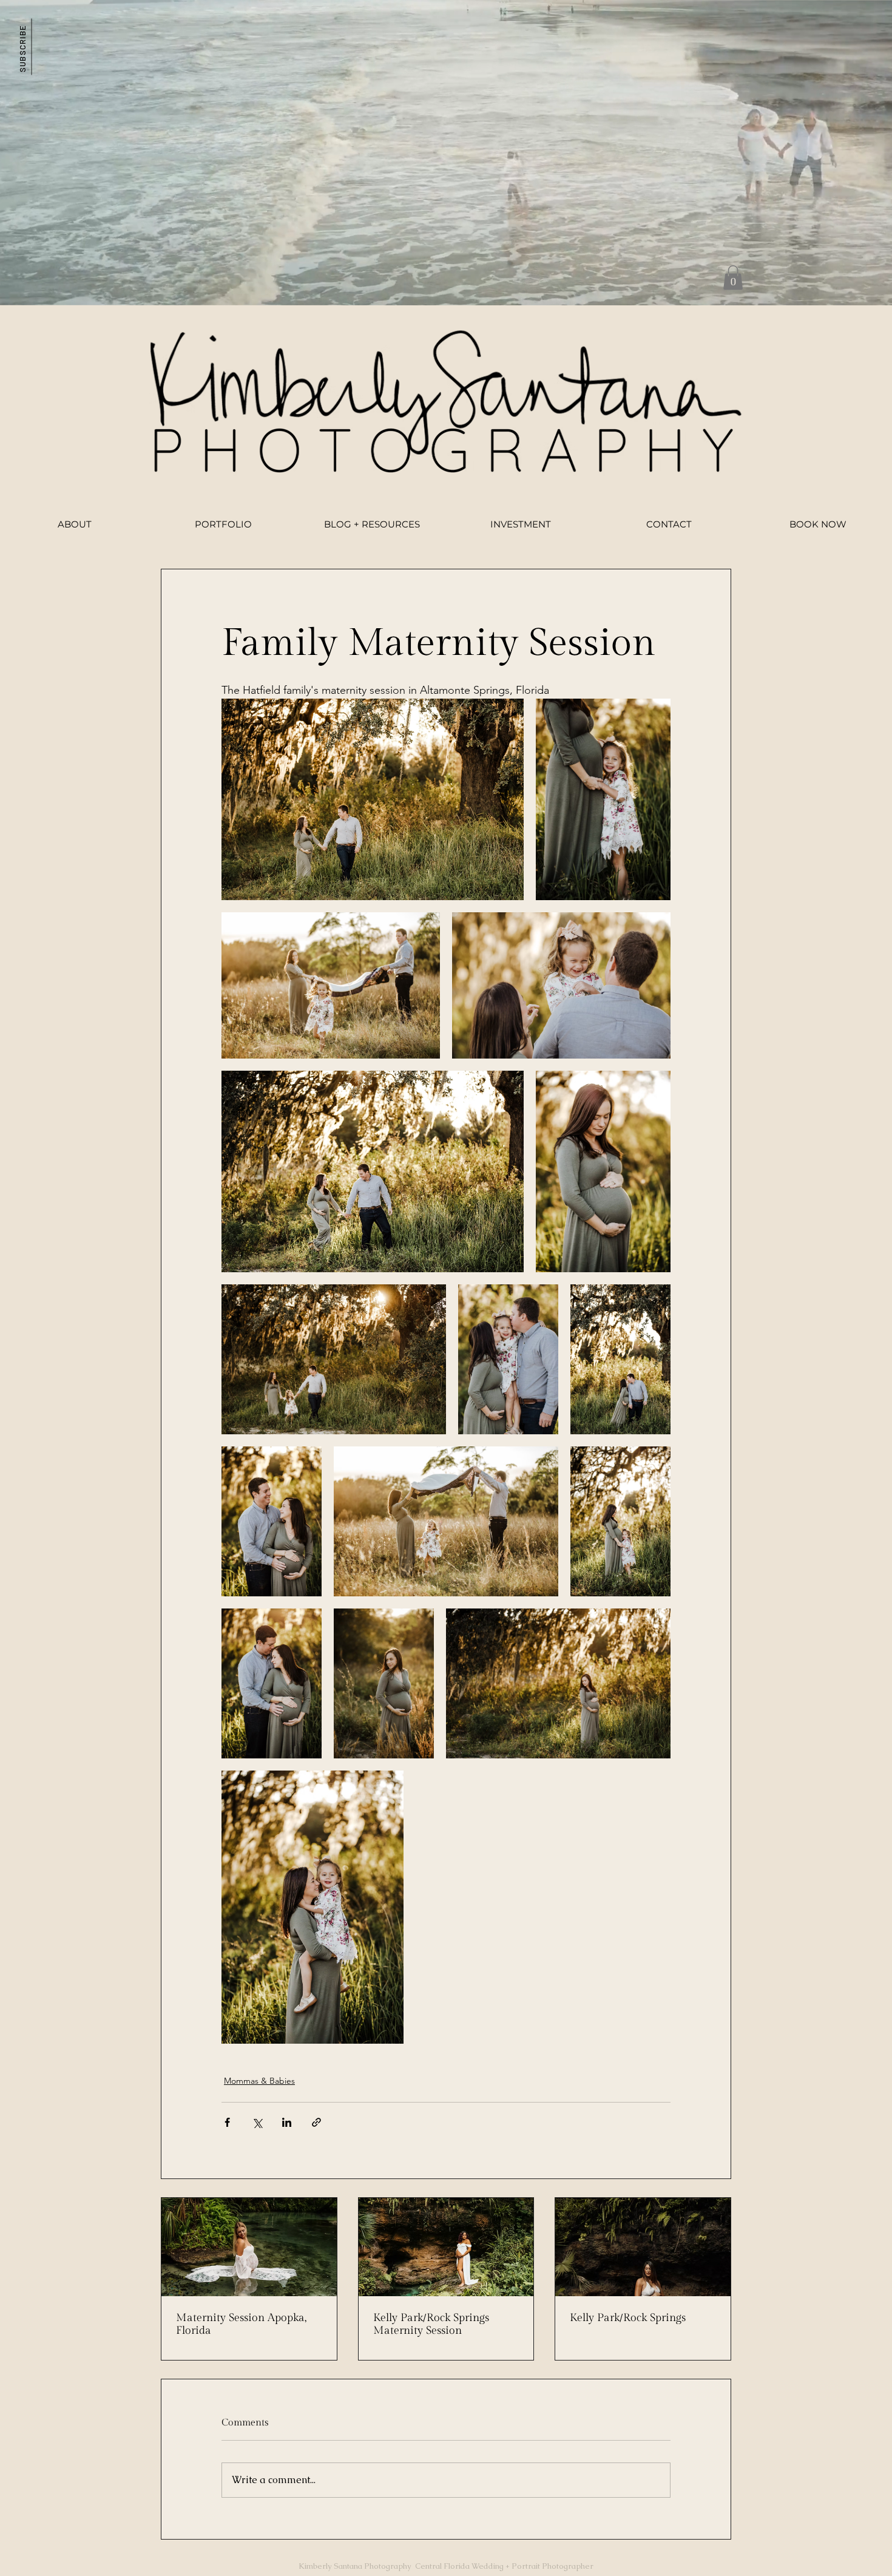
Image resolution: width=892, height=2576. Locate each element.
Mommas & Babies (259, 2081)
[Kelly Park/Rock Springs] (643, 2247)
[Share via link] (316, 2122)
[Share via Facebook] (227, 2122)
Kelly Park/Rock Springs (628, 2318)
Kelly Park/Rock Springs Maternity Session (431, 2324)
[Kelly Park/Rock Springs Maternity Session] (446, 2247)
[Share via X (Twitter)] (257, 2122)
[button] (22, 46)
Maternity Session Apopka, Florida (241, 2324)
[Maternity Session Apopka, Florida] (249, 2247)
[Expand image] (373, 799)
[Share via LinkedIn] (287, 2122)
